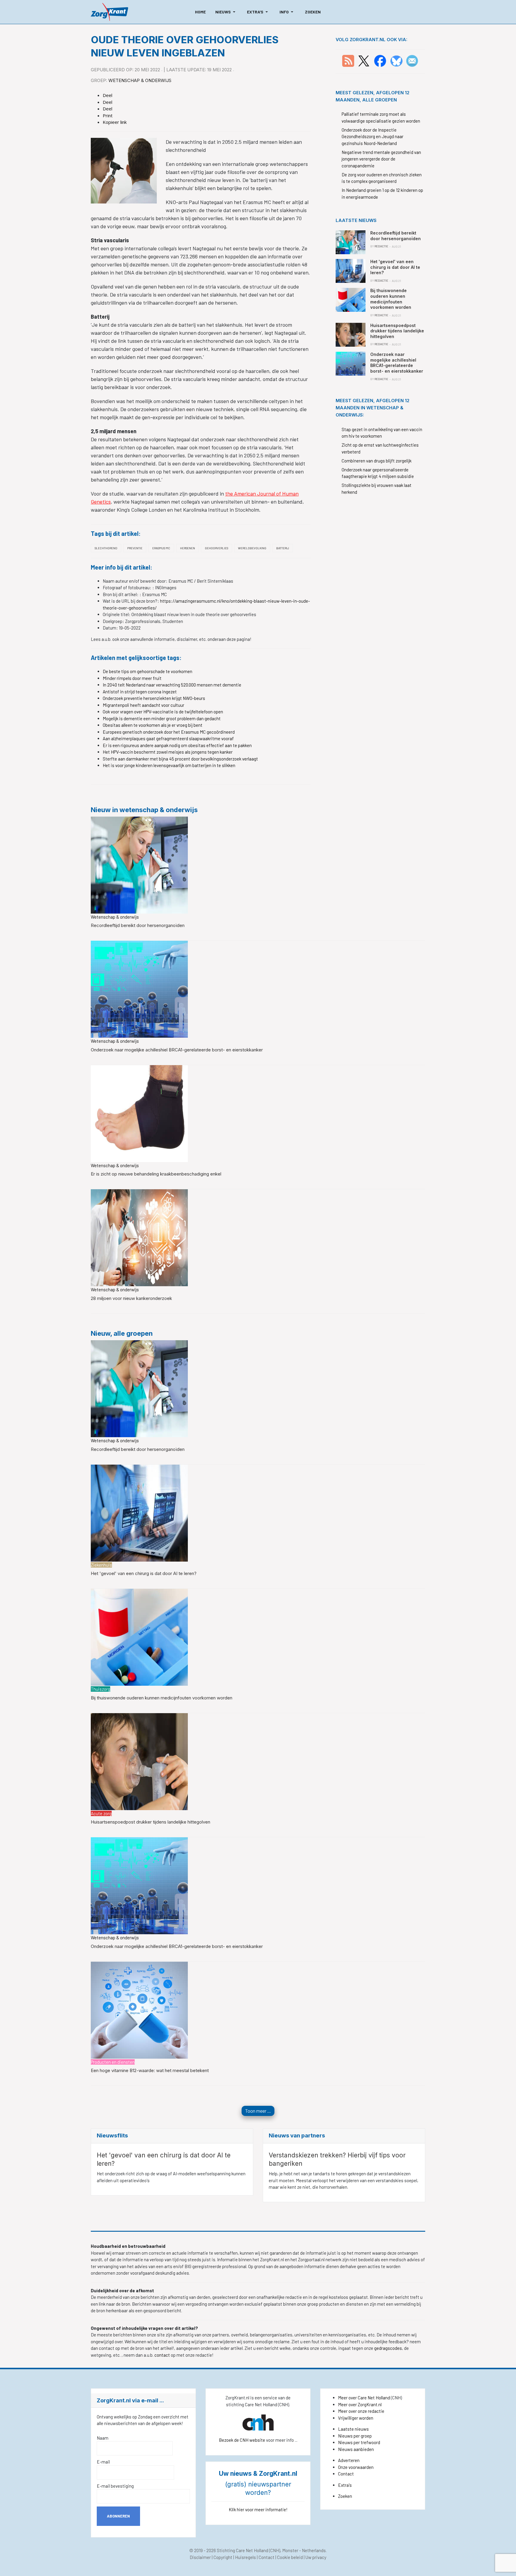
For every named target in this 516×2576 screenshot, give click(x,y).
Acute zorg (101, 1813)
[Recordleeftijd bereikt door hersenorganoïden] (139, 864)
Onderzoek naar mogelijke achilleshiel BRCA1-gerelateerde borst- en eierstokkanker (177, 1050)
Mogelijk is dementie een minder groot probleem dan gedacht (162, 718)
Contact (346, 2474)
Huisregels (245, 2557)
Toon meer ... (258, 2111)
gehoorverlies (216, 548)
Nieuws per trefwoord (359, 2442)
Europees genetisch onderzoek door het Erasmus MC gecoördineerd (169, 732)
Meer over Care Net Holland (364, 2398)
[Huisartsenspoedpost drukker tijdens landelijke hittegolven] (139, 1761)
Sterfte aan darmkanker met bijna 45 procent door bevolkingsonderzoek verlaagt (180, 759)
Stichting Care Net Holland (242, 2550)
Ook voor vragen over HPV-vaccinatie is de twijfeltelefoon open (163, 712)
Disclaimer (200, 2557)
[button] (226, 12)
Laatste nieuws (353, 2429)
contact (163, 2355)
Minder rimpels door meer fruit (132, 678)
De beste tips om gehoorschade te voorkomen (148, 671)
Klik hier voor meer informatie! (258, 2509)
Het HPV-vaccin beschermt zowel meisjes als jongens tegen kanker (168, 752)
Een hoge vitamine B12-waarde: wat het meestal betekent (150, 2070)
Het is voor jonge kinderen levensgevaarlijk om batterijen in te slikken (169, 765)
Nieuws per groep (355, 2436)
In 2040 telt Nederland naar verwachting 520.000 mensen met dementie (172, 685)
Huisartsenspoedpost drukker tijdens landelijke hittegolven (150, 1822)
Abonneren (118, 2516)
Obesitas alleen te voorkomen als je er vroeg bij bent (153, 725)
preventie (135, 548)
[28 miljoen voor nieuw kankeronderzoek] (139, 1237)
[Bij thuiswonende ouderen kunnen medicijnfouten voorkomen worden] (139, 1636)
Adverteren (349, 2460)
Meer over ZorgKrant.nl (360, 2404)
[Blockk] (109, 12)
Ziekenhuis (101, 1565)
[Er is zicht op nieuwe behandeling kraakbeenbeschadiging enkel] (139, 1113)
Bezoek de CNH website (242, 2440)
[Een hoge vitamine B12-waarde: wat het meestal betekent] (139, 2009)
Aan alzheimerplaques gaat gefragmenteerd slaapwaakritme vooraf (168, 738)
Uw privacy (316, 2557)
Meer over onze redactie (361, 2411)
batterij (283, 548)
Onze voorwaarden (356, 2467)
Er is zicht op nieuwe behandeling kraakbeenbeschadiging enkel (156, 1174)
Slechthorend (106, 548)
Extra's (345, 2485)
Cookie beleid (290, 2557)
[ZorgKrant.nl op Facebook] (380, 60)
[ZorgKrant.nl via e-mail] (412, 60)
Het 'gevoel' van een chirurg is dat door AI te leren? (144, 1573)
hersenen (188, 548)
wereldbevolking (252, 548)
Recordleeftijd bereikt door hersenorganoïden (138, 925)
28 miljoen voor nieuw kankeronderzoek (131, 1298)
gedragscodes (388, 2348)
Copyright (223, 2557)
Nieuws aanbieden (356, 2449)
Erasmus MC (161, 548)
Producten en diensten (113, 2062)
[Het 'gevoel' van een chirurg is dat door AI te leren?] (139, 1512)
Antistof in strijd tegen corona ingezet (140, 692)
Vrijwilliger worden (356, 2418)
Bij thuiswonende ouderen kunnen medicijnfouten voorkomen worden (162, 1698)
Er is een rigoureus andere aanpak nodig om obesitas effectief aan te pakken (177, 745)
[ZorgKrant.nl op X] (364, 60)
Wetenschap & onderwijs (140, 80)
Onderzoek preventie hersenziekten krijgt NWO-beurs (154, 698)
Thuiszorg (100, 1689)
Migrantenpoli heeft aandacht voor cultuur (143, 705)
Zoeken (345, 2496)
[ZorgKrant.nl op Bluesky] (398, 60)
